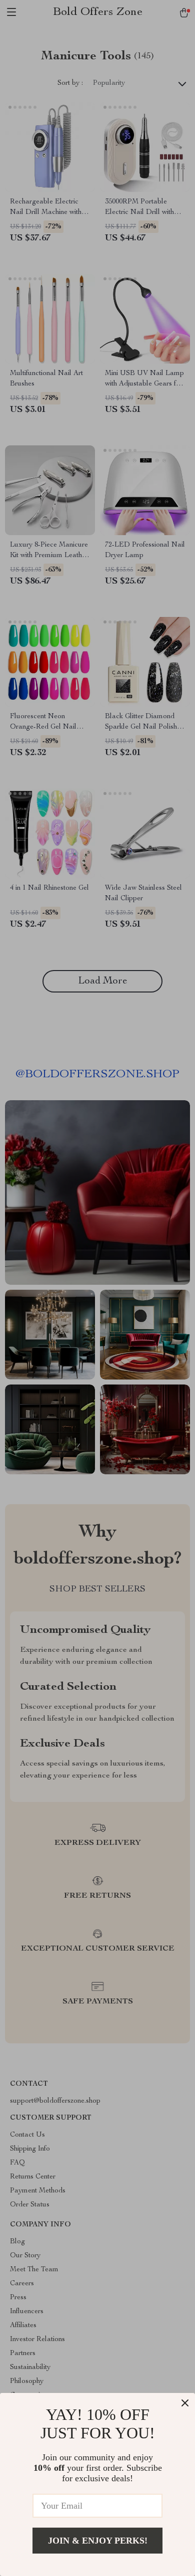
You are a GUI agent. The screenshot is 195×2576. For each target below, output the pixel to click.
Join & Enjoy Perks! (98, 2541)
